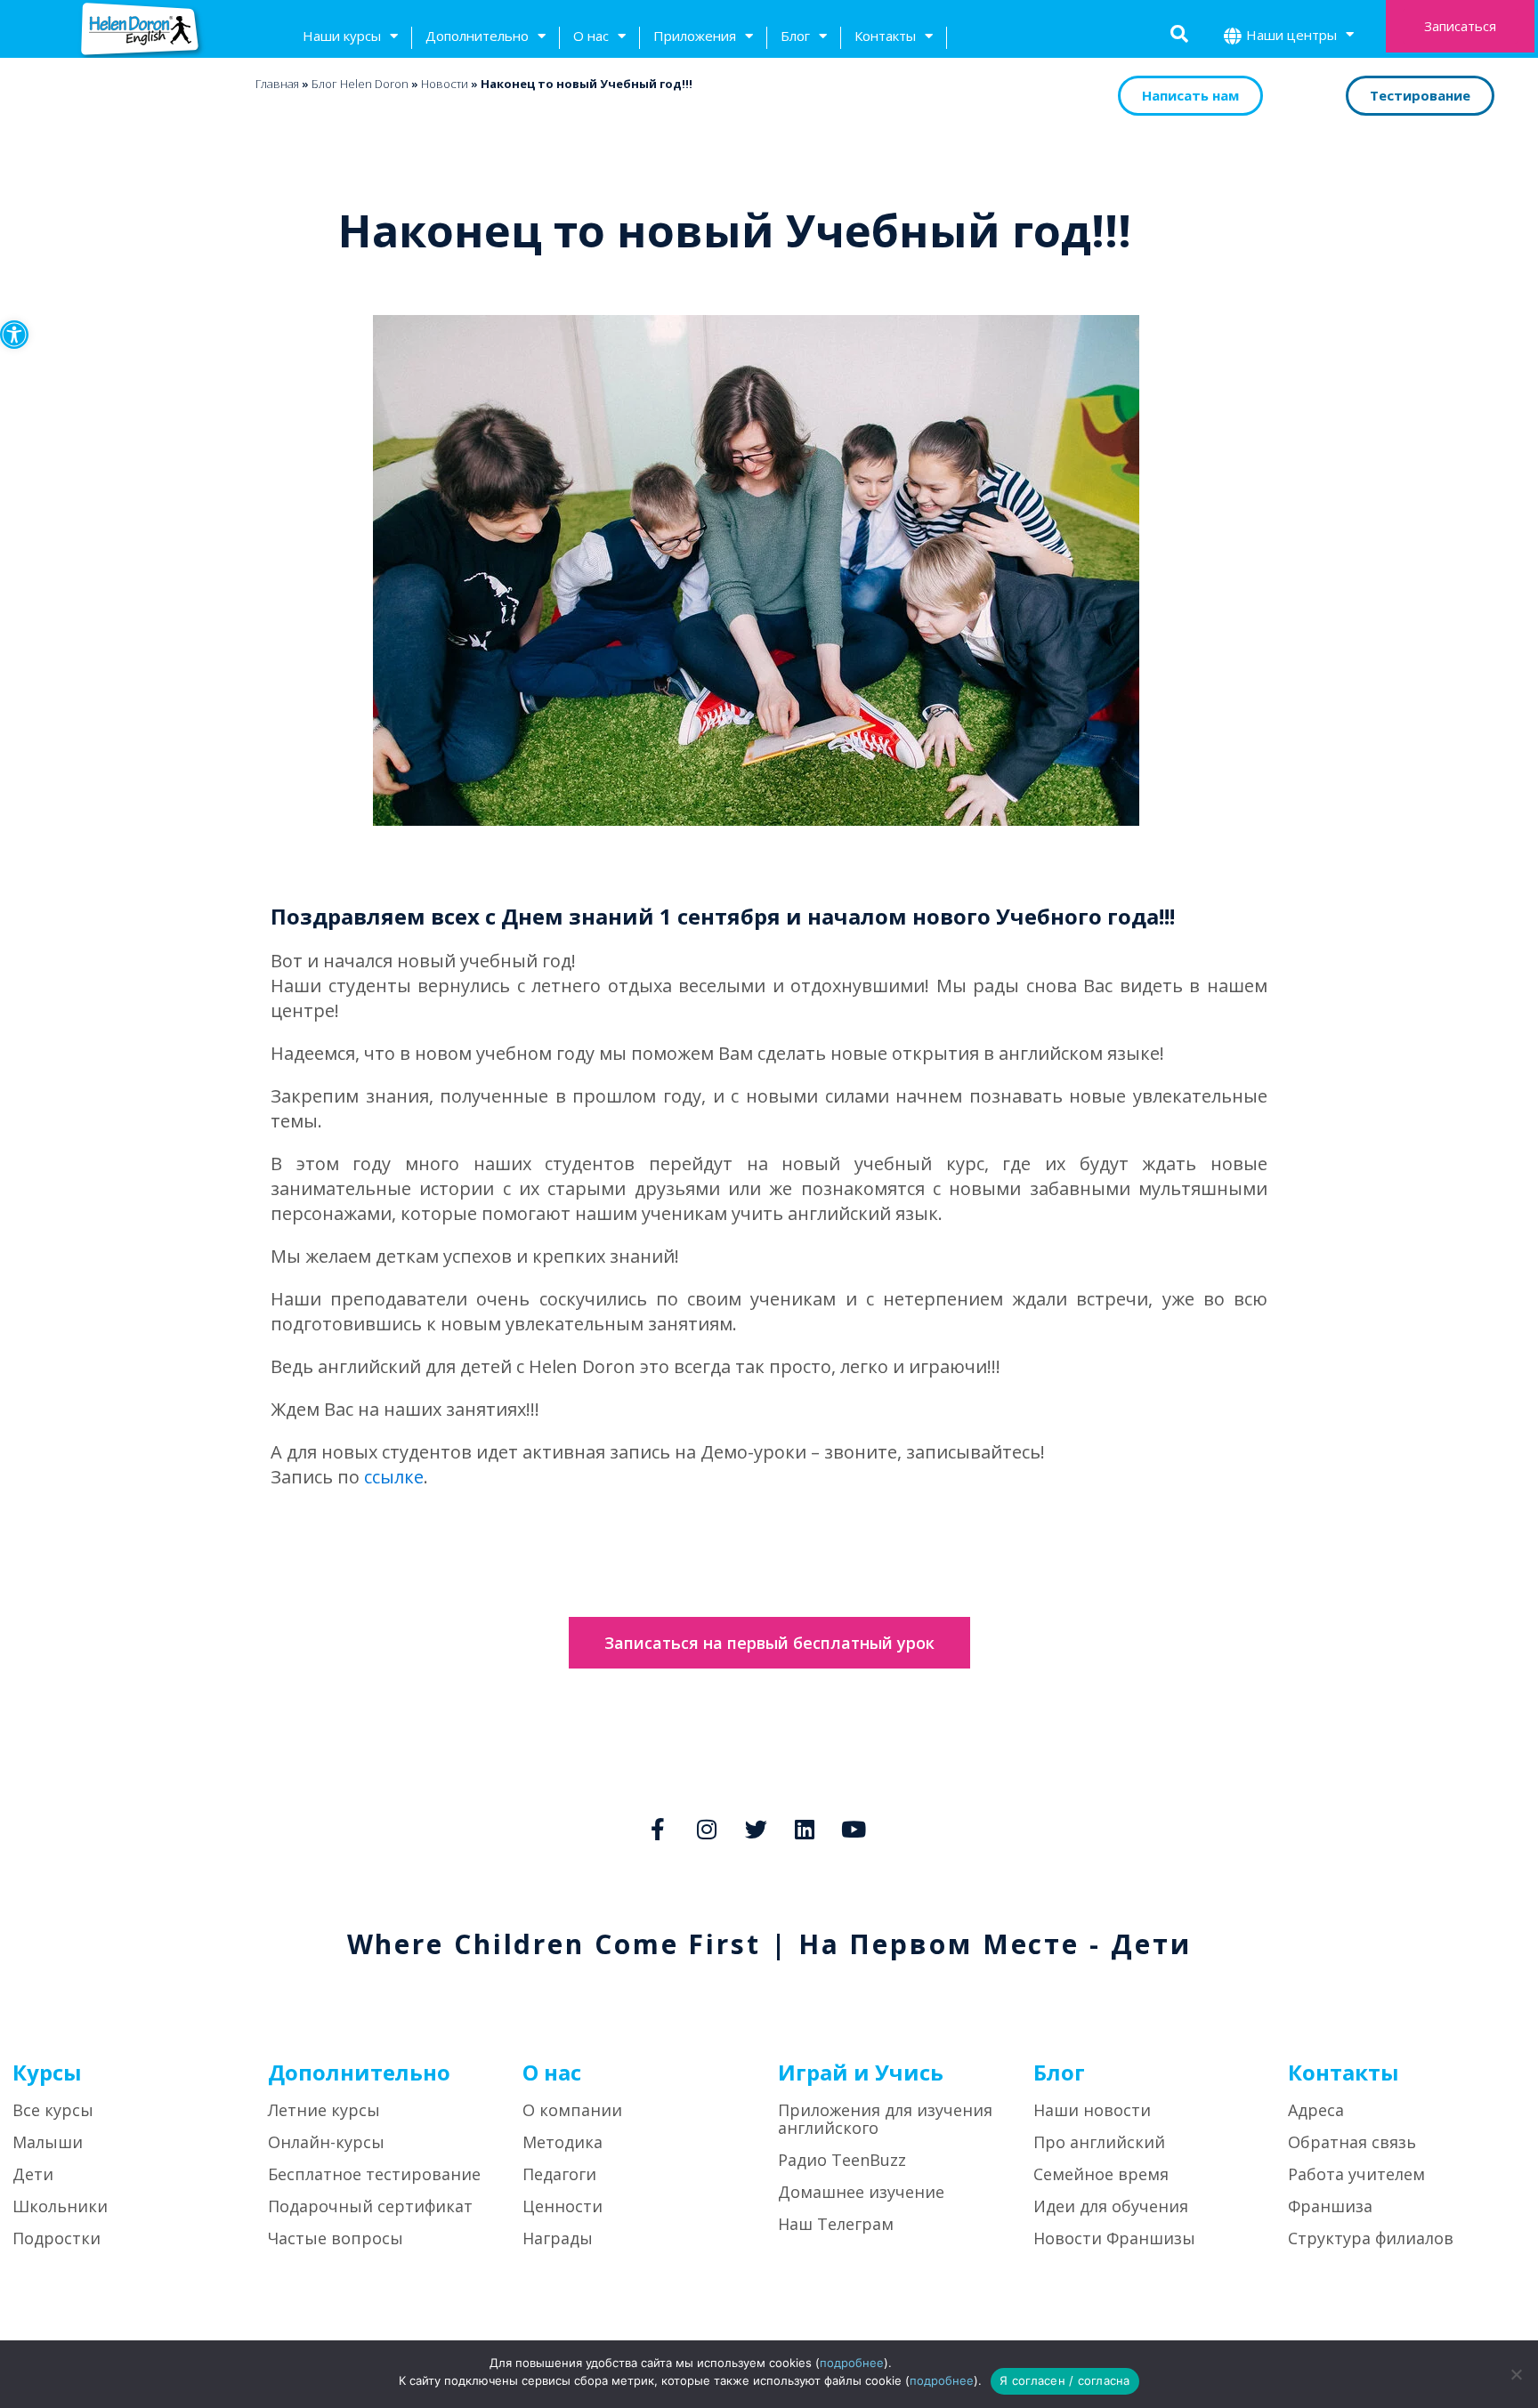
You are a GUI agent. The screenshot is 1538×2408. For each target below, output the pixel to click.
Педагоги (559, 2174)
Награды (558, 2238)
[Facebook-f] (658, 1829)
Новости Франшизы (1114, 2238)
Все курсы (53, 2110)
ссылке (394, 1477)
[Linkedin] (805, 1829)
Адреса (1316, 2110)
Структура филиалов (1371, 2238)
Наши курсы (342, 36)
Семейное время (1101, 2174)
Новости (445, 84)
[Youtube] (854, 1829)
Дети (33, 2174)
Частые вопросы (336, 2238)
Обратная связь (1352, 2142)
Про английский (1099, 2142)
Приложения (695, 36)
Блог (795, 36)
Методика (563, 2142)
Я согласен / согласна (1064, 2380)
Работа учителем (1356, 2174)
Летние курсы (324, 2110)
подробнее (852, 2363)
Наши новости (1092, 2110)
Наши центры (1291, 35)
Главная (277, 84)
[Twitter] (756, 1829)
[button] (14, 335)
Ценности (563, 2206)
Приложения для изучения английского (885, 2119)
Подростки (57, 2238)
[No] (1516, 2374)
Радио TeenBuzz (842, 2160)
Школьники (60, 2206)
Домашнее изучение (861, 2192)
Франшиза (1330, 2206)
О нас (591, 36)
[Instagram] (707, 1829)
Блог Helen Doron (360, 84)
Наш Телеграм (836, 2224)
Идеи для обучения (1111, 2206)
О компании (572, 2110)
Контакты (885, 36)
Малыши (48, 2142)
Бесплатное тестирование (374, 2174)
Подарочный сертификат (370, 2206)
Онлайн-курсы (326, 2142)
